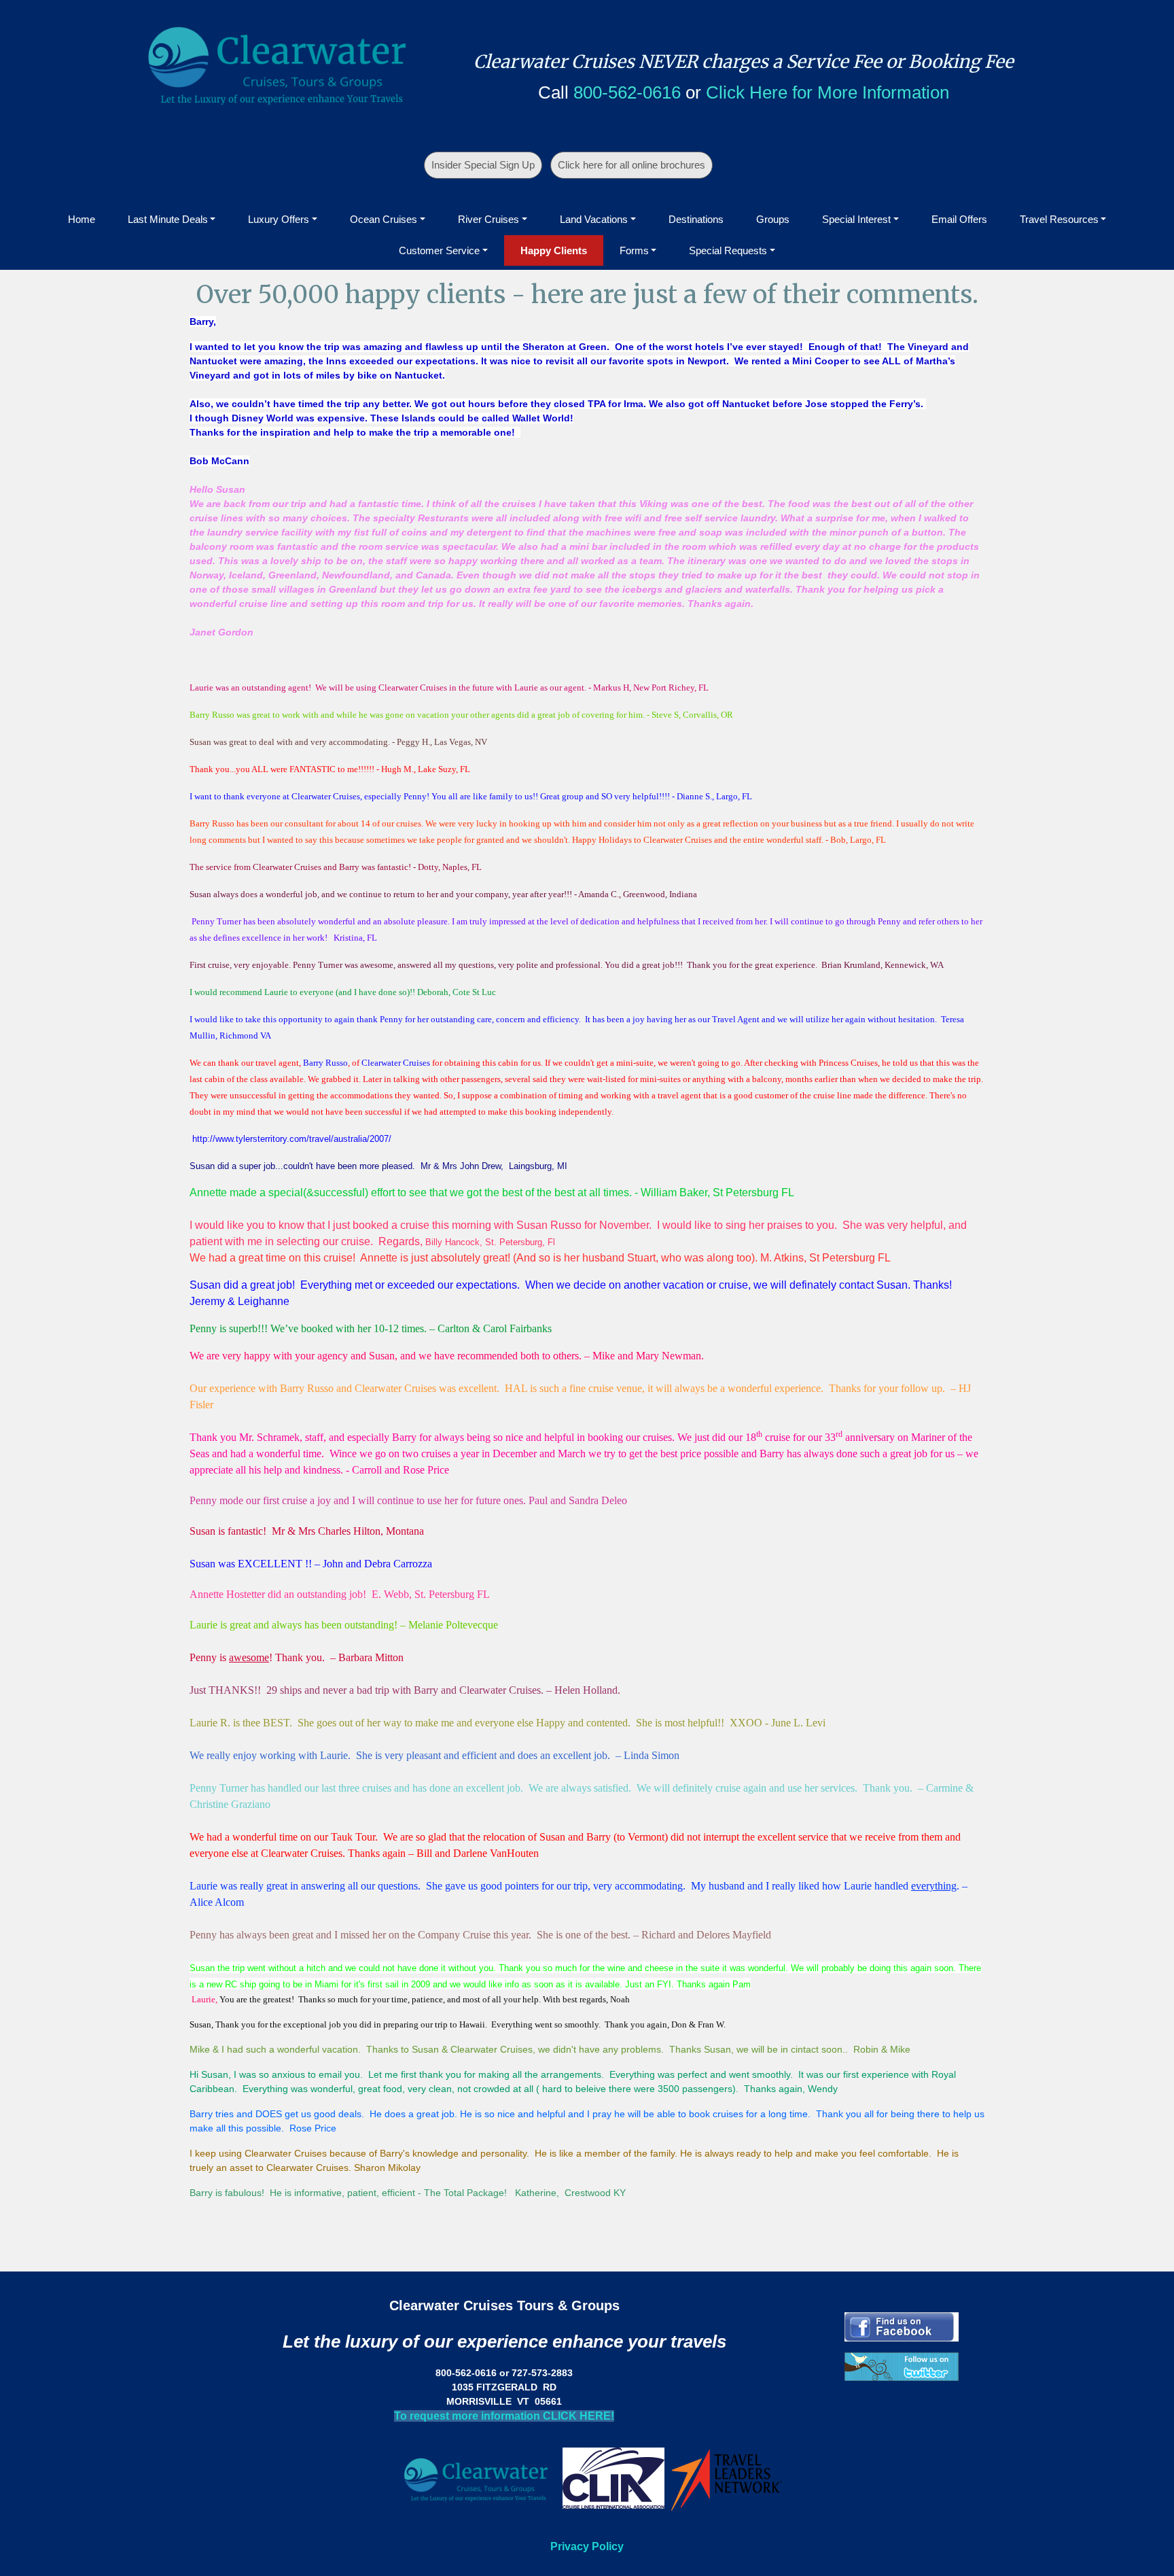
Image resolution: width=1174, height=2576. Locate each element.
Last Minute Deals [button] (168, 219)
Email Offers (959, 219)
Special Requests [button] (728, 250)
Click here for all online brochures (632, 165)
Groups (773, 219)
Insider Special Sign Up (483, 165)
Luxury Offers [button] (279, 219)
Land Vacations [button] (594, 219)
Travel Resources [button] (1059, 219)
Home (82, 219)
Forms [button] (634, 250)
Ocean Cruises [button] (384, 219)
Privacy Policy (587, 2546)
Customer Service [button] (439, 250)
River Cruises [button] (488, 219)
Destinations (696, 219)
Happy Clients (554, 250)
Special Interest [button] (856, 219)
